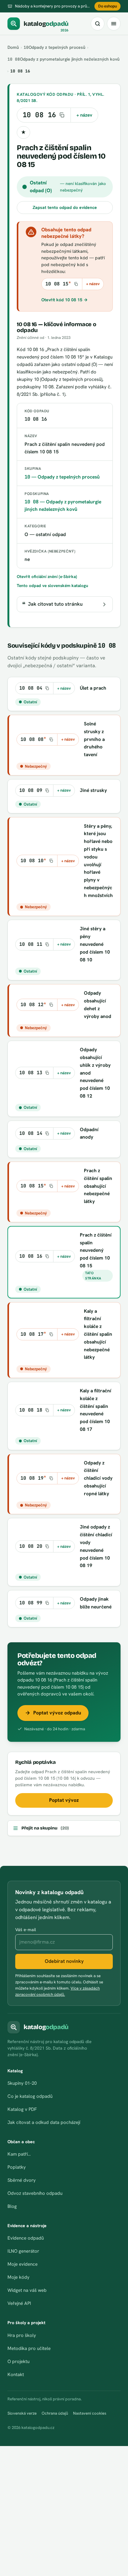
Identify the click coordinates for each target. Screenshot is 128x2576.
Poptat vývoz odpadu (57, 1713)
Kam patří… (19, 2154)
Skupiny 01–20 (22, 2083)
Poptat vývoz (64, 1800)
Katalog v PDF (22, 2109)
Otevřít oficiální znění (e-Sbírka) (47, 576)
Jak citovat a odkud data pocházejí (44, 2122)
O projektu (18, 2361)
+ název (84, 115)
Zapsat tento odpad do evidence (65, 207)
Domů (13, 47)
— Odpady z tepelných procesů (62, 477)
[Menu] (114, 24)
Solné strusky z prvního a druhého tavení (94, 739)
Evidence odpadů (26, 2238)
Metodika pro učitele (29, 2348)
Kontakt (16, 2375)
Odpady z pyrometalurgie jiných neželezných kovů (64, 59)
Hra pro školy (22, 2335)
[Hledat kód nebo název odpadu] (98, 24)
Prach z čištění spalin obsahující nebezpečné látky (98, 1186)
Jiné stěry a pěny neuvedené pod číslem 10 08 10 (95, 944)
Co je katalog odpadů (30, 2096)
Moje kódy (18, 2277)
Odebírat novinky (64, 1961)
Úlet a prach (93, 688)
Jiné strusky (93, 790)
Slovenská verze (22, 2413)
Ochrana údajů (55, 2413)
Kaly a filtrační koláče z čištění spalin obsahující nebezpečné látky (98, 1334)
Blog (12, 2206)
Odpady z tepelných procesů (55, 47)
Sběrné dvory (22, 2180)
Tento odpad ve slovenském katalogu (53, 585)
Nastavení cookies (90, 2413)
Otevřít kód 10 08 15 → (64, 300)
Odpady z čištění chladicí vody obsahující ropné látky (98, 1478)
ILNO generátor (23, 2251)
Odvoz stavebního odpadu (35, 2193)
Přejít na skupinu (45, 1828)
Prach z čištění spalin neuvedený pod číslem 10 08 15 (96, 1250)
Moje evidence (23, 2264)
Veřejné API (19, 2303)
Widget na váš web (27, 2290)
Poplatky (17, 2167)
